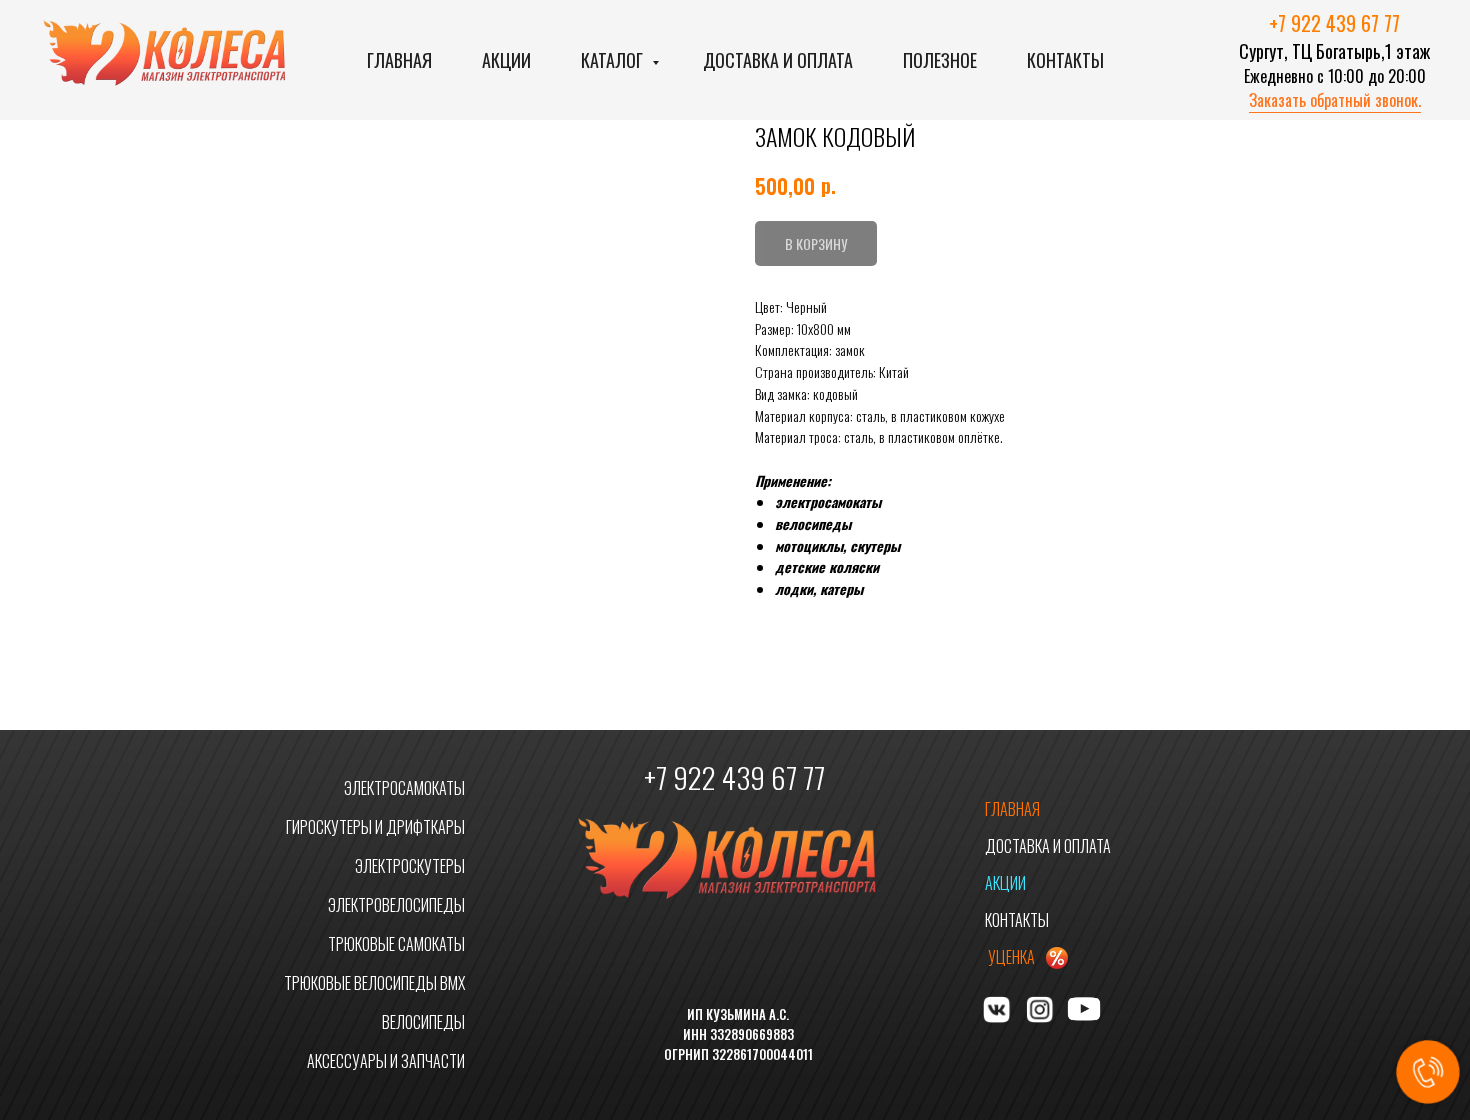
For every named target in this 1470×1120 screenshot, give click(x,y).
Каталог (614, 60)
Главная (399, 60)
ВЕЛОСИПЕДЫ (423, 1022)
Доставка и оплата (778, 60)
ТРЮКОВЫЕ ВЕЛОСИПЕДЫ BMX (374, 983)
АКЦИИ (1005, 883)
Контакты (1065, 60)
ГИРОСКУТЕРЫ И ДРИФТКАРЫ (375, 827)
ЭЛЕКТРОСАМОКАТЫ (404, 788)
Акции (506, 60)
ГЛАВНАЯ (1012, 809)
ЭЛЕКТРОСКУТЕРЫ (410, 866)
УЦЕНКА (1011, 957)
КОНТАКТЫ (1017, 920)
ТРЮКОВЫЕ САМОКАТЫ (396, 944)
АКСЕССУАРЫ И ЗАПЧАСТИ (386, 1061)
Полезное (940, 60)
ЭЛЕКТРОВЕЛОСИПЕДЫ (396, 905)
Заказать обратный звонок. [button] (1335, 100)
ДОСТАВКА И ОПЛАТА (1048, 846)
